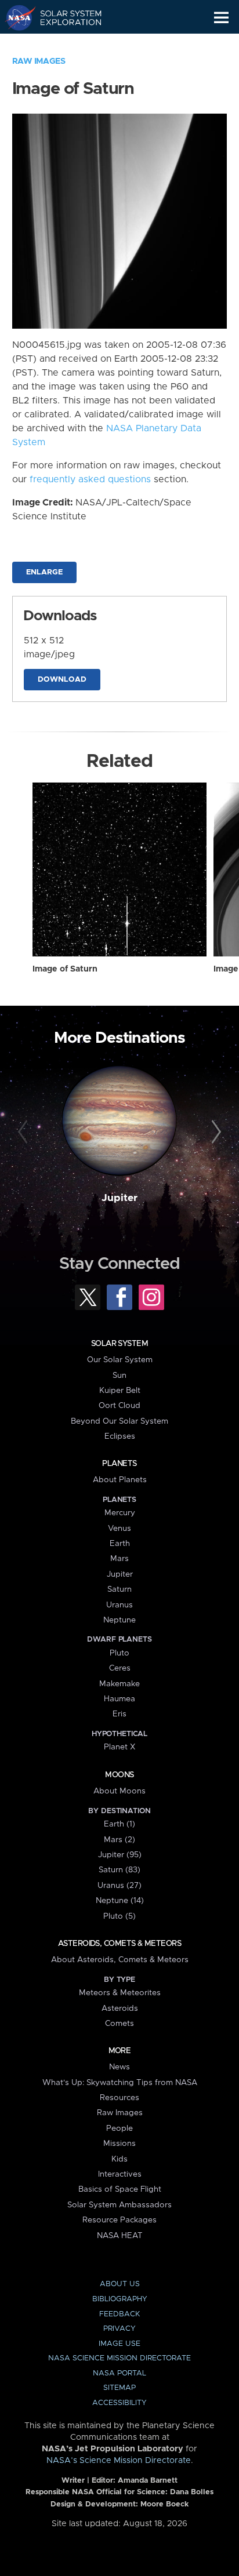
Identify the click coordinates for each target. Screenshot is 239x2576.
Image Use (119, 2344)
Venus (119, 1529)
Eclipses (120, 1436)
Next (214, 1132)
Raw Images (39, 61)
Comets (119, 2024)
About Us (120, 2284)
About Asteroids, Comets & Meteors (120, 1960)
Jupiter (119, 1198)
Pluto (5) (119, 1916)
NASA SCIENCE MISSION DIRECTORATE (119, 2358)
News (119, 2067)
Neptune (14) (120, 1901)
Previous (25, 1132)
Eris (119, 1714)
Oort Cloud (119, 1406)
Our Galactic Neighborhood (64, 44)
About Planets (120, 1480)
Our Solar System (120, 1360)
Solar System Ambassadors (119, 2205)
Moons (119, 1775)
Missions (119, 2144)
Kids (119, 2159)
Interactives (120, 2174)
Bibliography (120, 2299)
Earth (120, 1544)
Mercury (120, 1513)
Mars (119, 1559)
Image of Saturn (65, 969)
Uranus (119, 1605)
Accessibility (119, 2403)
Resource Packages (119, 2220)
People (119, 2129)
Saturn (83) (119, 1870)
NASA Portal (119, 2373)
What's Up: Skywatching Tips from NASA (120, 2083)
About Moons (119, 1791)
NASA (15, 17)
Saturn (119, 1589)
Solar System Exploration (64, 17)
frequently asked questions (90, 479)
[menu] (221, 18)
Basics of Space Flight (120, 2189)
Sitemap (119, 2388)
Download (62, 680)
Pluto (119, 1653)
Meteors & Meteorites (120, 1993)
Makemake (119, 1684)
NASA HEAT (120, 2236)
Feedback (119, 2314)
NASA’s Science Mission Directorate (119, 2461)
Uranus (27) (119, 1886)
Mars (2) (119, 1840)
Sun (119, 1376)
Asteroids (120, 2009)
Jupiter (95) (120, 1855)
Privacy (119, 2329)
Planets (119, 1464)
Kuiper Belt (120, 1391)
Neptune (119, 1620)
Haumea (119, 1699)
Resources (119, 2098)
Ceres (120, 1668)
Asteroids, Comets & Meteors (119, 1944)
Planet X (119, 1747)
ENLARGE (44, 572)
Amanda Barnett (148, 2481)
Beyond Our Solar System (119, 1421)
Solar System (119, 1344)
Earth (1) (119, 1824)
